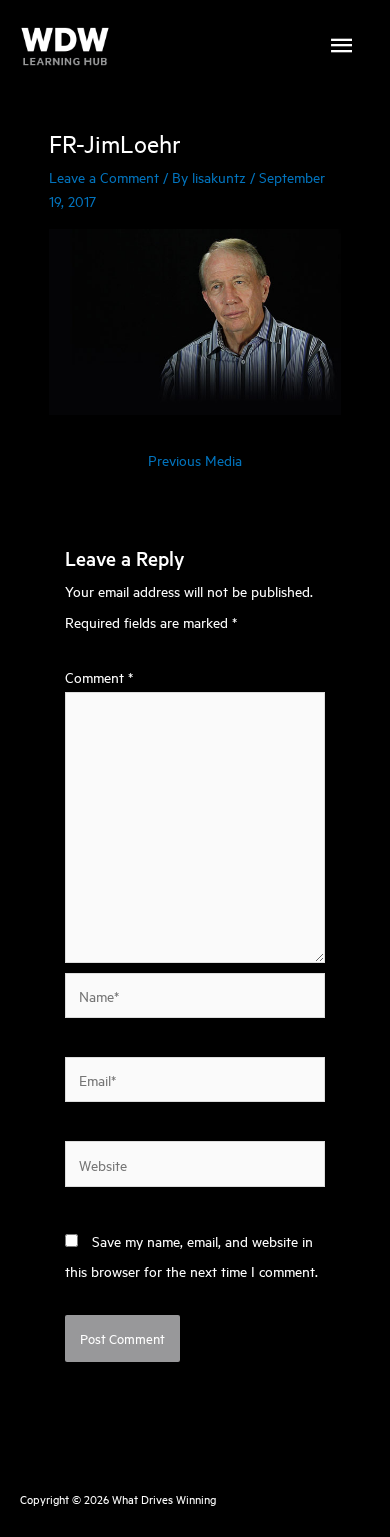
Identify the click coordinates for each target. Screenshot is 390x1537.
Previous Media (195, 459)
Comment (99, 676)
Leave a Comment (104, 176)
